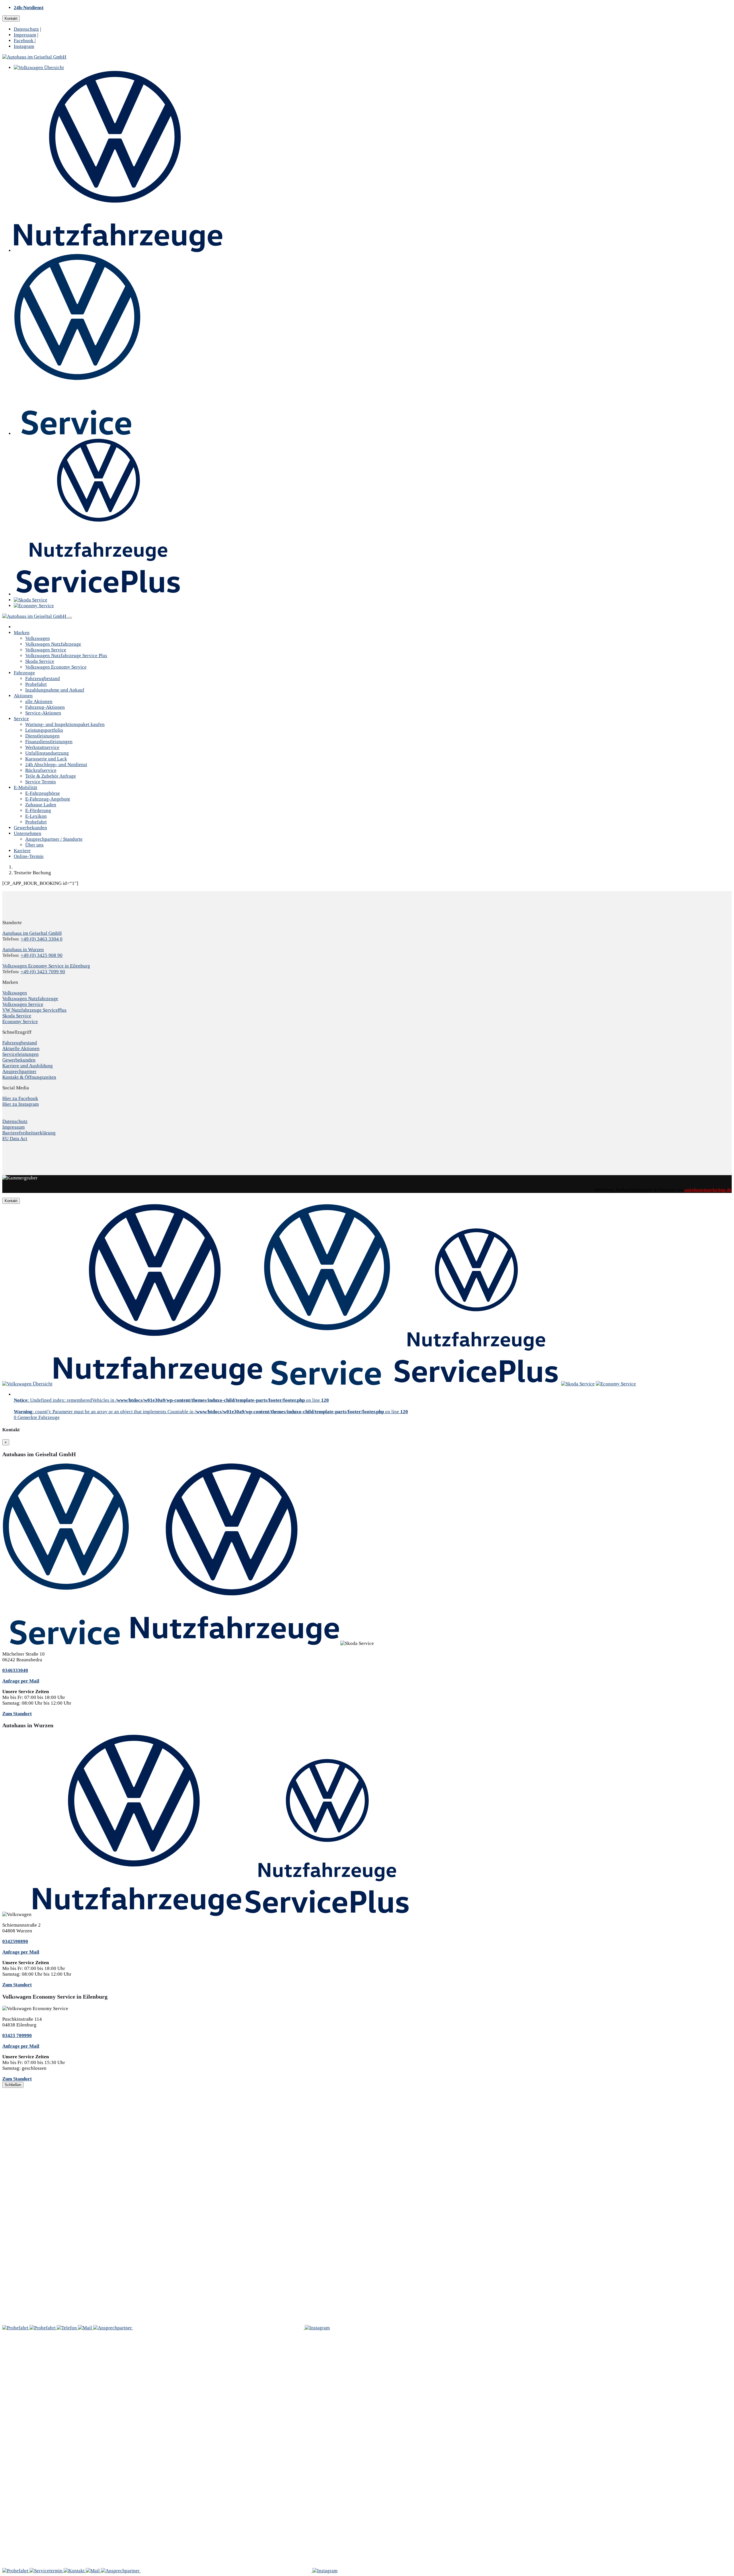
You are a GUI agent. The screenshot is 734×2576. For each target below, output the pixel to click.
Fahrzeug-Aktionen (45, 707)
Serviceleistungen (21, 1054)
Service (21, 719)
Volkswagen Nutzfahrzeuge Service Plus (66, 656)
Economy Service (20, 1022)
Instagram (24, 46)
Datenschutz (26, 29)
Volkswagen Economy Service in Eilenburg (46, 966)
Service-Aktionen (43, 713)
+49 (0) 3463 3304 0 (42, 939)
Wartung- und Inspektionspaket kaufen (65, 724)
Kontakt (11, 19)
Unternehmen (28, 833)
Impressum (25, 35)
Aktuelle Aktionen (21, 1048)
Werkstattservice (42, 747)
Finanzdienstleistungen (49, 742)
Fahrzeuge (24, 673)
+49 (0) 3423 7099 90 (43, 972)
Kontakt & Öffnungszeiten (29, 1077)
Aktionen (23, 696)
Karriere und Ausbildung (28, 1066)
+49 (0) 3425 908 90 (42, 955)
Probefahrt (36, 684)
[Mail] (86, 2328)
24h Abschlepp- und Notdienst (56, 765)
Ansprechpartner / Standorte (54, 839)
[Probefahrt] (16, 2328)
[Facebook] (219, 2328)
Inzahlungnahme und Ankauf (55, 690)
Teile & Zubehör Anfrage (51, 776)
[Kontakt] (67, 2328)
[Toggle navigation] (70, 618)
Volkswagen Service (46, 650)
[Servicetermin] (43, 2328)
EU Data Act (15, 1139)
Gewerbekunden (30, 828)
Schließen (13, 2085)
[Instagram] (317, 2328)
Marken (22, 633)
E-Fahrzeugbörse (43, 793)
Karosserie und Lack (46, 759)
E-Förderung (38, 810)
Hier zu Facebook (20, 1098)
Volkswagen (38, 638)
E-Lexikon (36, 816)
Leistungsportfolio (44, 730)
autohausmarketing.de (708, 1190)
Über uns (34, 845)
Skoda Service (40, 661)
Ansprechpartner (19, 1071)
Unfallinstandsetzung (47, 753)
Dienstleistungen (42, 736)
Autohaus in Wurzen (23, 950)
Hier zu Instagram (21, 1104)
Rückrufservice (41, 770)
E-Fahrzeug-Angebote (48, 799)
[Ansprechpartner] (113, 2328)
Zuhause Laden (41, 805)
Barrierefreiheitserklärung (29, 1133)
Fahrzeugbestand (43, 678)
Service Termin (41, 782)
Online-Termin (29, 856)
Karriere (22, 851)
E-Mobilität (26, 787)
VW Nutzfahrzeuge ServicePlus (34, 1010)
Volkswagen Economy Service (56, 667)
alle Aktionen (39, 701)
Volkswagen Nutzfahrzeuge (53, 644)
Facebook (24, 41)
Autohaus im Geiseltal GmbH (32, 933)
